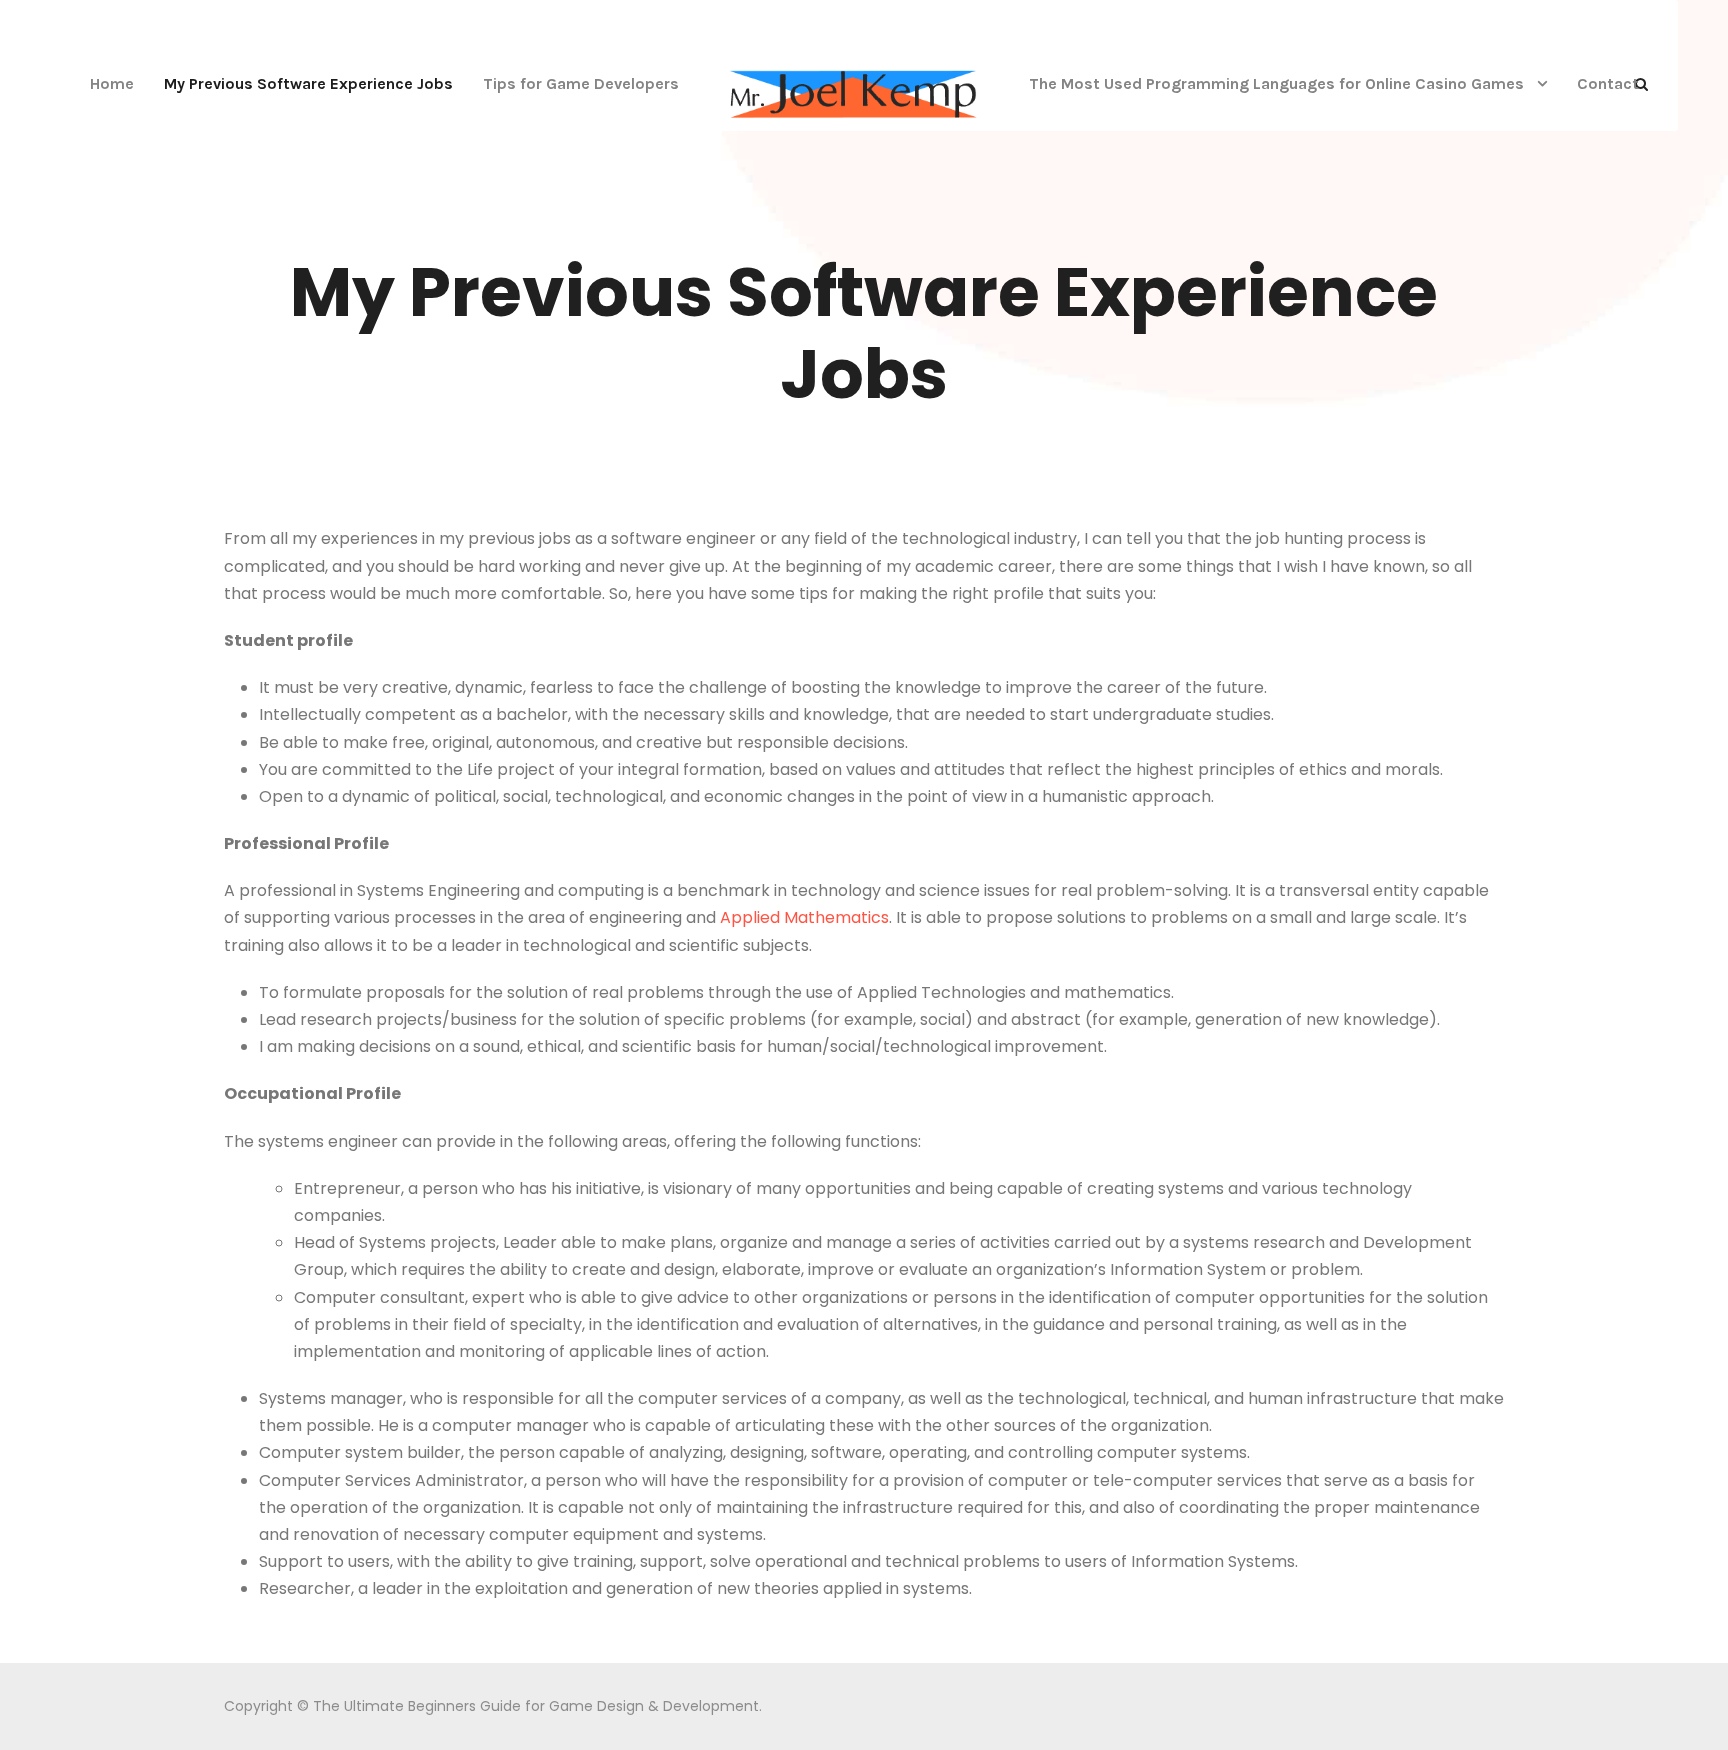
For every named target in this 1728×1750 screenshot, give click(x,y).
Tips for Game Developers (581, 83)
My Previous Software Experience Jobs (308, 83)
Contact (1608, 83)
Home (112, 83)
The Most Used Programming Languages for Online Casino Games (1276, 83)
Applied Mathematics (804, 917)
